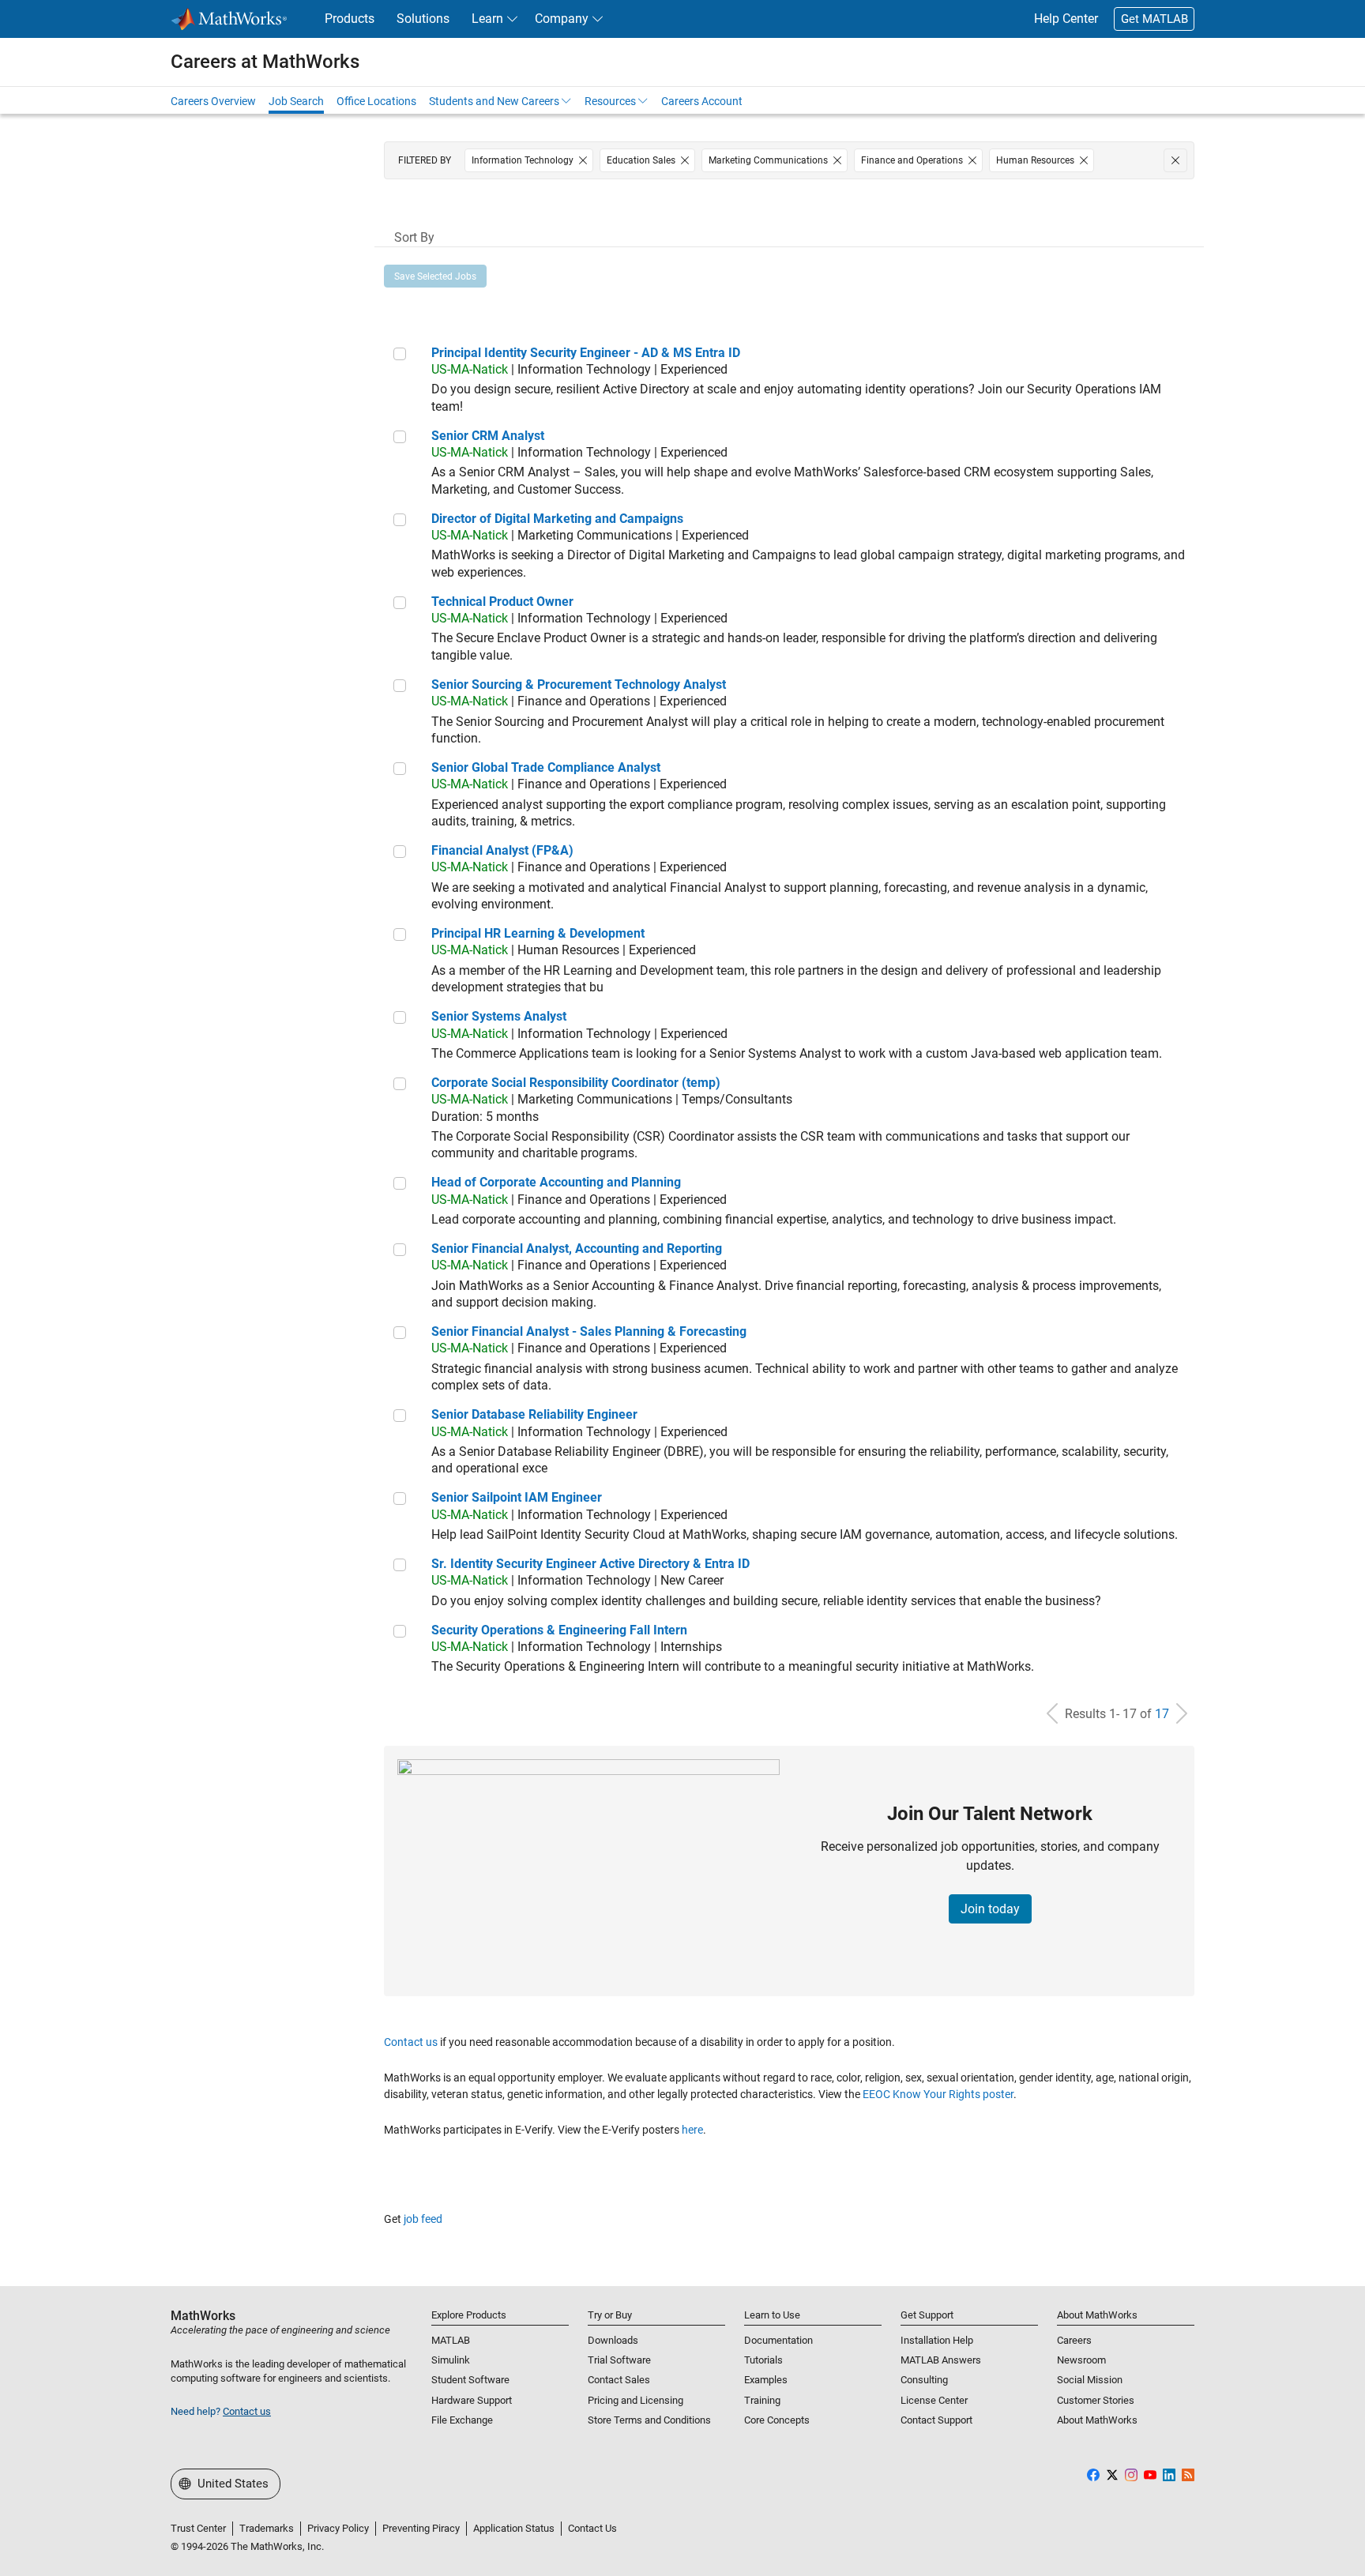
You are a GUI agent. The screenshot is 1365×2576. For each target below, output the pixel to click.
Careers (1074, 2340)
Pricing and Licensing (635, 2400)
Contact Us (592, 2528)
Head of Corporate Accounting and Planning (556, 1182)
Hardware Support (472, 2400)
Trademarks (267, 2528)
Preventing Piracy (421, 2528)
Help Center (1066, 19)
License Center (934, 2400)
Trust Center (198, 2528)
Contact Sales (619, 2380)
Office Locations (376, 101)
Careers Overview (213, 101)
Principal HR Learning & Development (538, 933)
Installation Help (937, 2340)
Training (762, 2400)
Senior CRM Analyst (488, 436)
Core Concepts (777, 2420)
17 (1162, 1714)
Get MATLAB (1154, 19)
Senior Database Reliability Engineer (534, 1414)
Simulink (451, 2360)
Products (350, 19)
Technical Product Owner (502, 602)
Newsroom (1081, 2360)
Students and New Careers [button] (494, 101)
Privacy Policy (338, 2528)
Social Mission (1090, 2380)
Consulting (924, 2380)
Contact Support (936, 2420)
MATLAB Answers (941, 2360)
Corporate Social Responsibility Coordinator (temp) (576, 1083)
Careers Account (702, 101)
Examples (766, 2380)
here (692, 2130)
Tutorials (763, 2360)
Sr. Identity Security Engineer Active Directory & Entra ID (590, 1564)
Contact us (411, 2042)
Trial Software (619, 2360)
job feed (423, 2219)
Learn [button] (487, 19)
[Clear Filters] (1175, 160)
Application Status (514, 2528)
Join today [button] (990, 1909)
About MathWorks (1097, 2420)
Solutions (423, 19)
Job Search (296, 101)
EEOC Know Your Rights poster (938, 2094)
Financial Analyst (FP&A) (502, 850)
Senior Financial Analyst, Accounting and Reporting (577, 1249)
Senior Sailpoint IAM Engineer (517, 1497)
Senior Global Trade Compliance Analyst (546, 767)
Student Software (470, 2380)
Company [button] (562, 19)
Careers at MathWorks (265, 62)
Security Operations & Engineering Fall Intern (559, 1630)
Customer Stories (1096, 2400)
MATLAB (451, 2340)
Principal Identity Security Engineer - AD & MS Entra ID (586, 353)
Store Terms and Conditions (649, 2420)
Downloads (613, 2340)
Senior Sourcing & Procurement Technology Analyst (579, 684)
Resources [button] (610, 101)
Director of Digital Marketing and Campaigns (557, 519)
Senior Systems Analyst (499, 1016)
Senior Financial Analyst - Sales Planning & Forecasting (589, 1331)
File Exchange (462, 2420)
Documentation (778, 2340)
